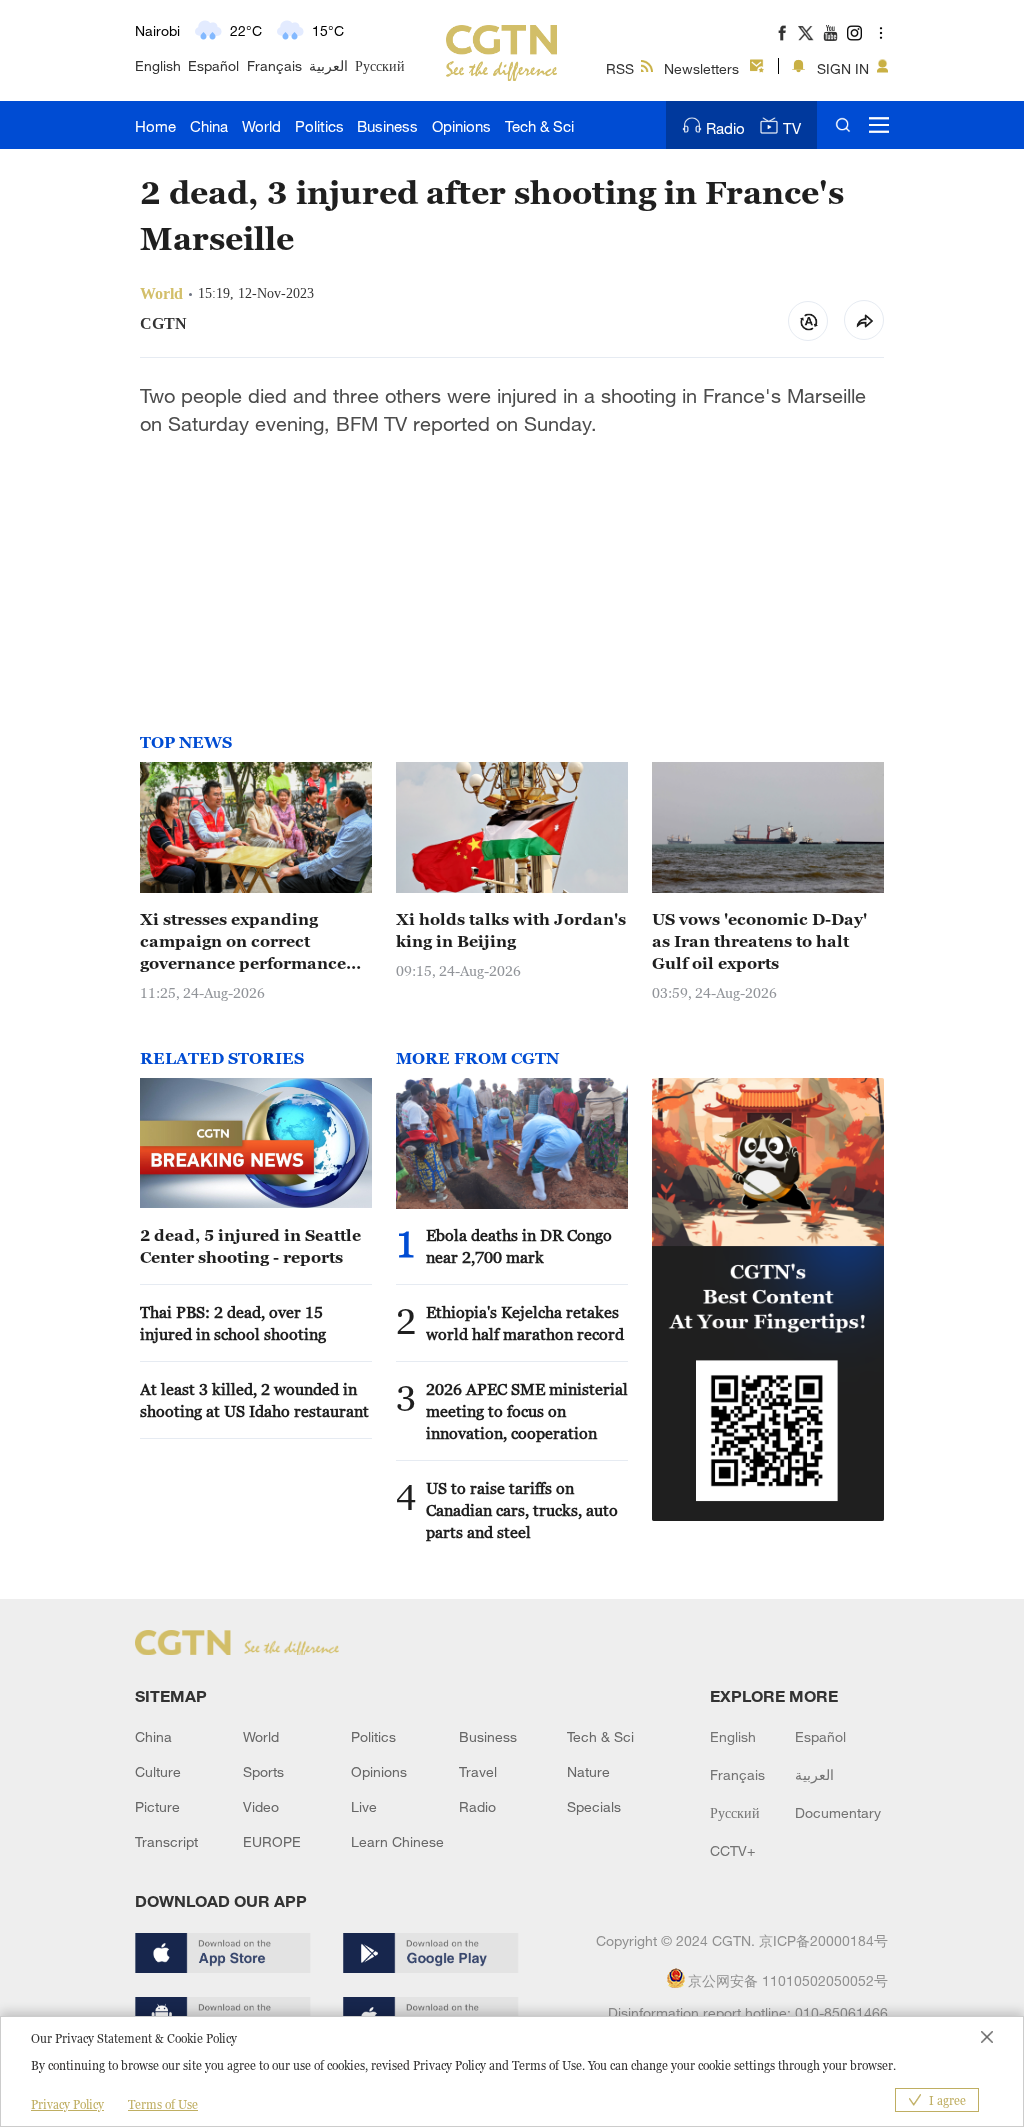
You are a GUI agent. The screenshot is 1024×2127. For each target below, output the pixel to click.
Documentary (838, 1812)
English (158, 65)
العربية (328, 65)
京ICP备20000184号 (823, 1940)
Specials (594, 1806)
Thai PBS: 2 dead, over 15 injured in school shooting (233, 1323)
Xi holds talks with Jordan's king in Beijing (511, 930)
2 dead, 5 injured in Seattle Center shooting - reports (250, 1246)
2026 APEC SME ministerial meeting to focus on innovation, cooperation (527, 1411)
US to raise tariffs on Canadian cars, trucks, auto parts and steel (522, 1510)
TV (792, 128)
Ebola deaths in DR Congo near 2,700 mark (519, 1246)
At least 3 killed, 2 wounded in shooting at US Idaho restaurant (254, 1400)
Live (364, 1806)
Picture (157, 1806)
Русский (380, 65)
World (261, 126)
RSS (620, 68)
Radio (725, 128)
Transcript (166, 1841)
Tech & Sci (539, 126)
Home (155, 126)
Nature (588, 1771)
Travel (478, 1771)
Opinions (461, 126)
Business (387, 126)
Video (261, 1806)
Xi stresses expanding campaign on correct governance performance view (243, 942)
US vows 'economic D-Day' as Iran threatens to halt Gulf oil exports (759, 941)
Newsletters (701, 68)
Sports (263, 1771)
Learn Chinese (397, 1841)
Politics (319, 126)
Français (274, 65)
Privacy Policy (67, 2104)
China (209, 126)
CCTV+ (732, 1850)
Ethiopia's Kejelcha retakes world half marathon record (525, 1323)
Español (213, 65)
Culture (158, 1771)
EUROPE (272, 1841)
